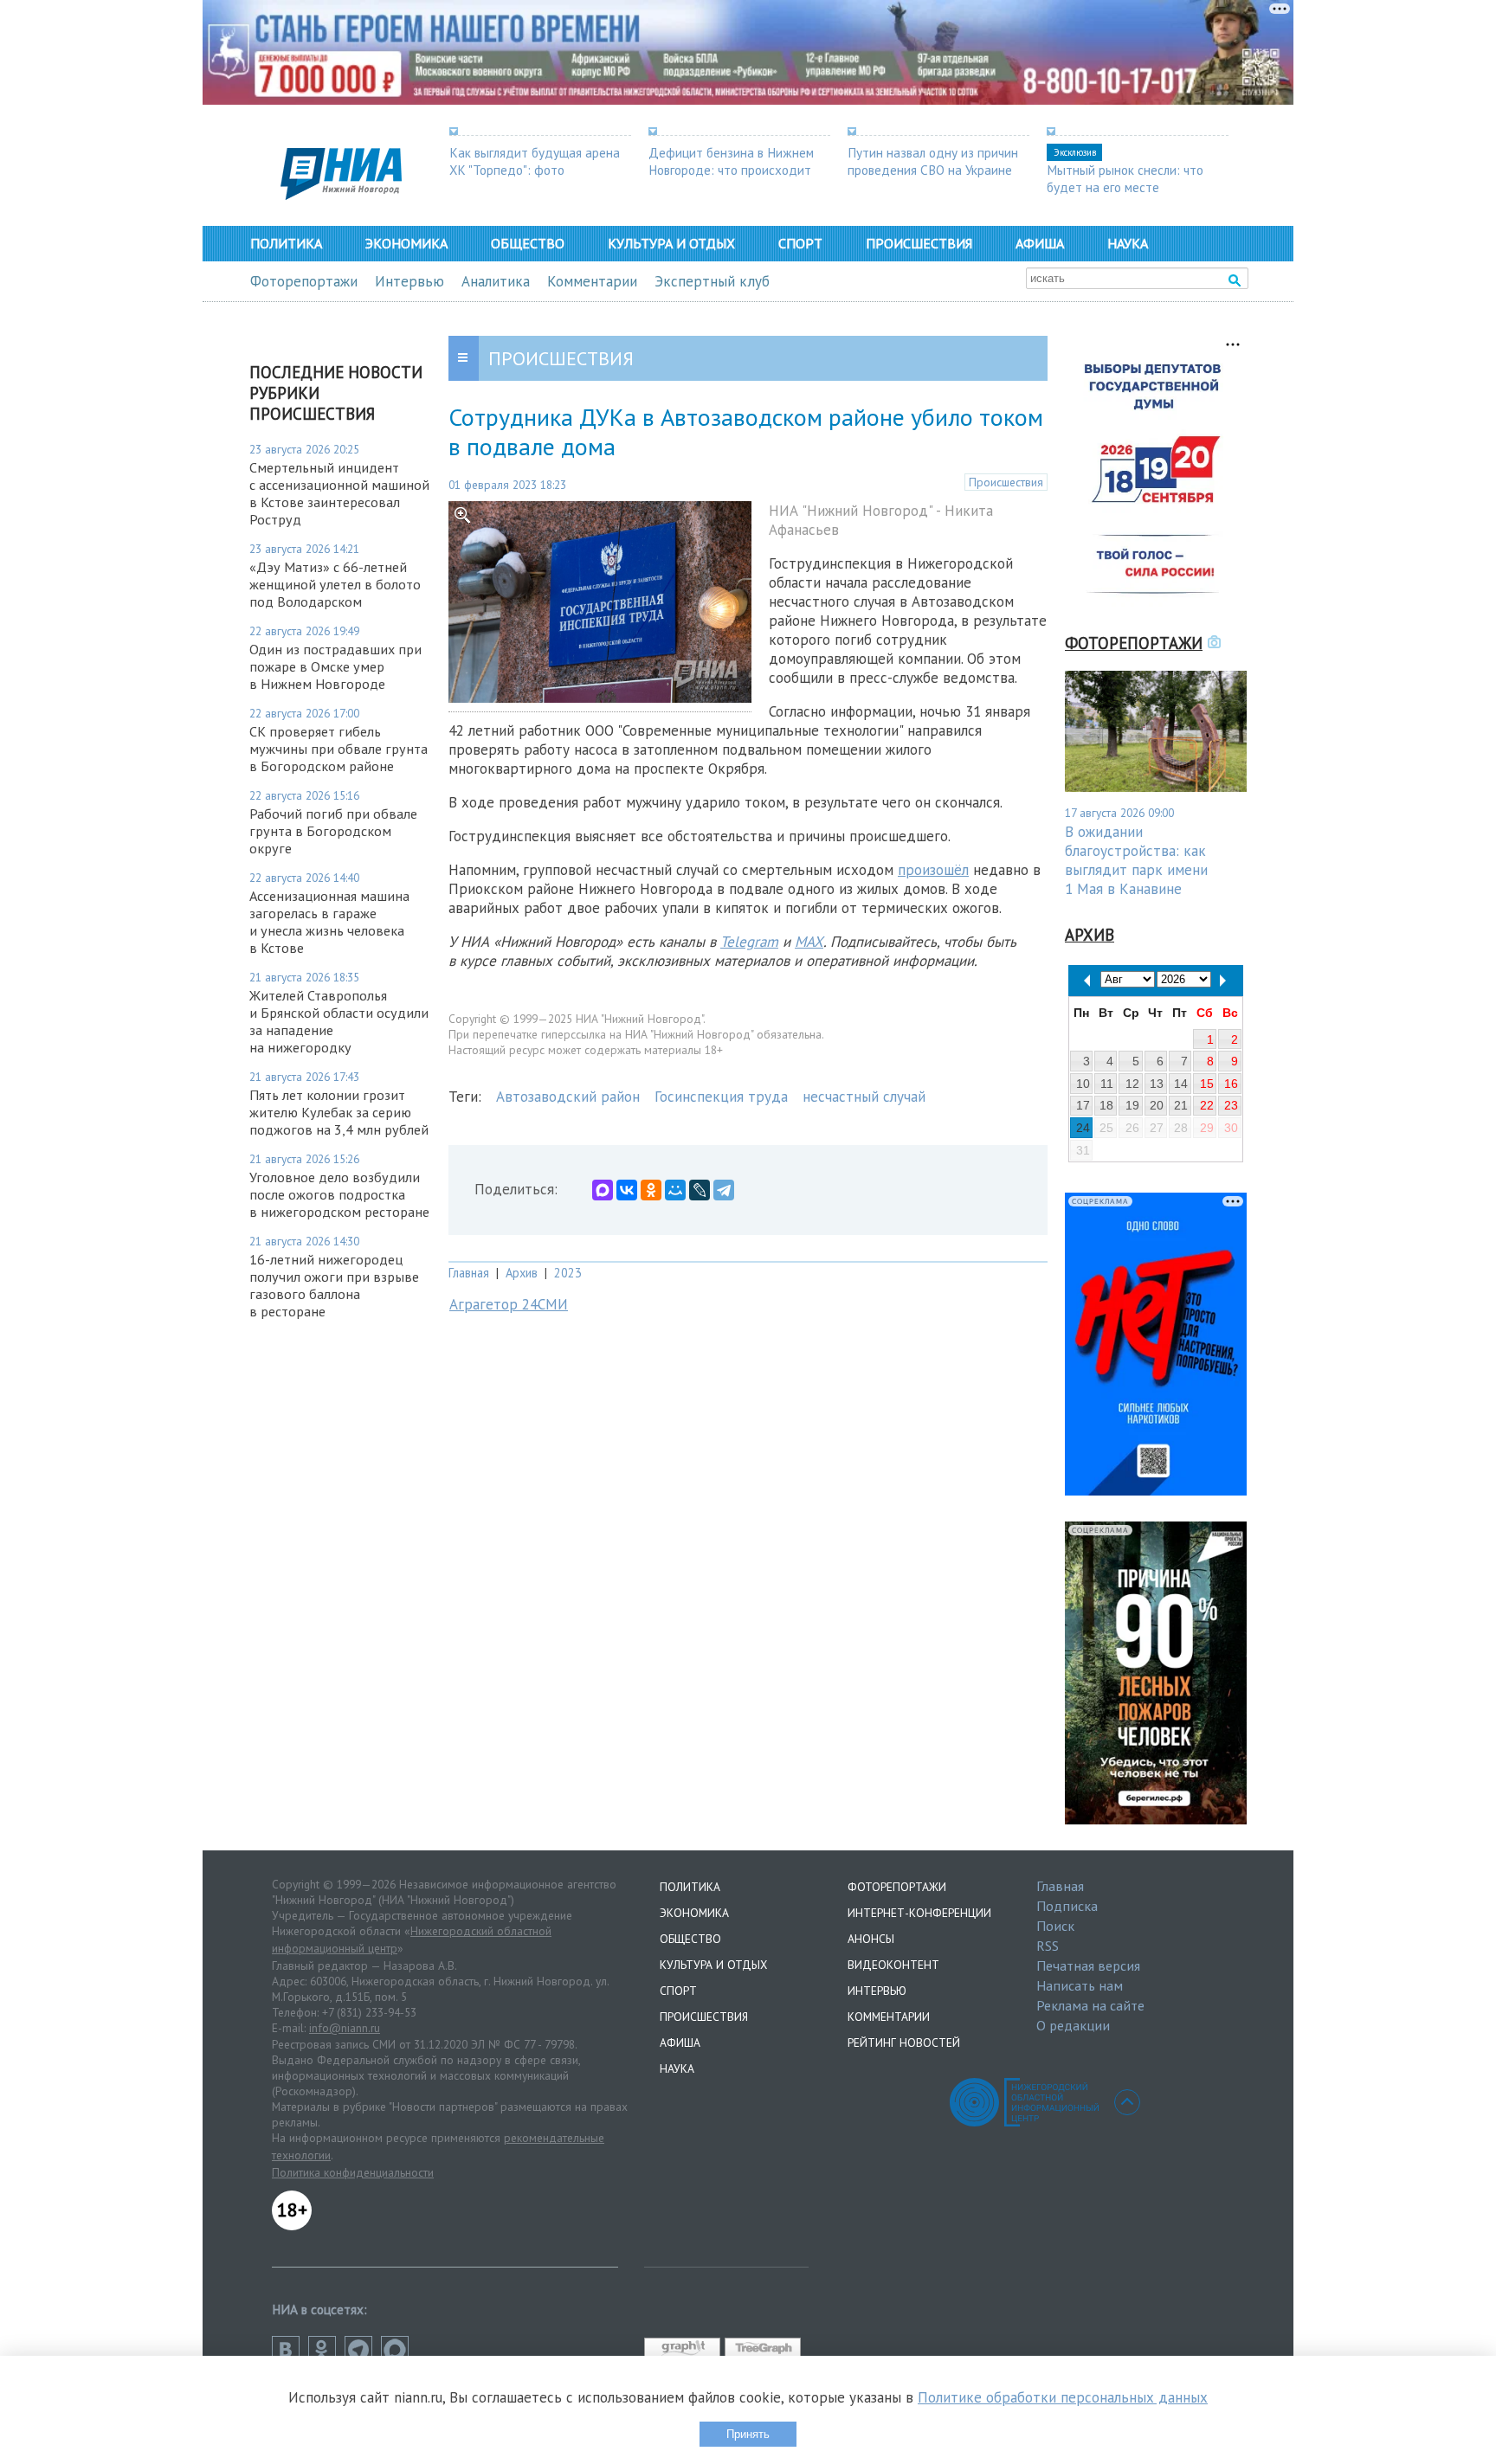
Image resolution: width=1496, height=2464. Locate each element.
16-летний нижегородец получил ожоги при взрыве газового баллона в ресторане (334, 1285)
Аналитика (496, 281)
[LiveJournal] (700, 1190)
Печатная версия (1088, 1965)
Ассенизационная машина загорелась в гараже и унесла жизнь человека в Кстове (329, 922)
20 (1157, 1105)
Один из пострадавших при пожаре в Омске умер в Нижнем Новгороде (335, 666)
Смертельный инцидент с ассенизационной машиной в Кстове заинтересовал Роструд (339, 493)
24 (1083, 1128)
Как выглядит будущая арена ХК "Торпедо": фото (535, 161)
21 (1181, 1105)
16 (1231, 1084)
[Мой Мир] (675, 1190)
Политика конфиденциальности (353, 2172)
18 (1106, 1105)
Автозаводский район (568, 1097)
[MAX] (603, 1190)
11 (1107, 1084)
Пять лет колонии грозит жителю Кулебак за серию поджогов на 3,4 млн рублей (339, 1112)
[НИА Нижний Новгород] (341, 195)
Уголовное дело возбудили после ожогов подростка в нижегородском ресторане (339, 1194)
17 (1083, 1105)
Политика (286, 243)
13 (1157, 1084)
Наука (1128, 243)
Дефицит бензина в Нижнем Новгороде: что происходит (731, 161)
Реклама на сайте (1090, 2005)
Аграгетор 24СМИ (509, 1304)
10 (1083, 1084)
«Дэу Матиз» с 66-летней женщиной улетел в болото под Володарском (335, 584)
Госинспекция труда (721, 1097)
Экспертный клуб (712, 281)
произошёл (933, 870)
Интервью (409, 281)
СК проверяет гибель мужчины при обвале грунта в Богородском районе (339, 749)
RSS (1048, 1946)
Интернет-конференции (919, 1913)
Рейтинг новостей (904, 2043)
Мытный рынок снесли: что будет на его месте (1125, 178)
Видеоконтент (893, 1965)
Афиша (1040, 243)
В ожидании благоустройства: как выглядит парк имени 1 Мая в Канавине (1136, 860)
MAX (809, 942)
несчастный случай (864, 1097)
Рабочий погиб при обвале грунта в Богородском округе (333, 831)
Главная (469, 1273)
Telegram (749, 942)
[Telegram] (724, 1190)
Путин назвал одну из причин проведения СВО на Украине (933, 161)
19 (1132, 1105)
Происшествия (919, 243)
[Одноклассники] (651, 1190)
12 (1132, 1084)
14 (1181, 1084)
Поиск (1055, 1926)
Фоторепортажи (304, 281)
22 (1207, 1105)
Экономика (406, 243)
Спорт (800, 243)
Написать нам (1080, 1985)
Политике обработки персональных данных (1063, 2397)
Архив (522, 1273)
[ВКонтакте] (627, 1190)
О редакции (1073, 2025)
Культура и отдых (671, 243)
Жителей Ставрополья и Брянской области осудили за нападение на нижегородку (339, 1021)
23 (1231, 1105)
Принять (748, 2434)
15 (1207, 1084)
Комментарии (592, 281)
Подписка (1067, 1906)
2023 (568, 1273)
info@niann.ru (345, 2028)
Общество (528, 243)
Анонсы (871, 1939)
